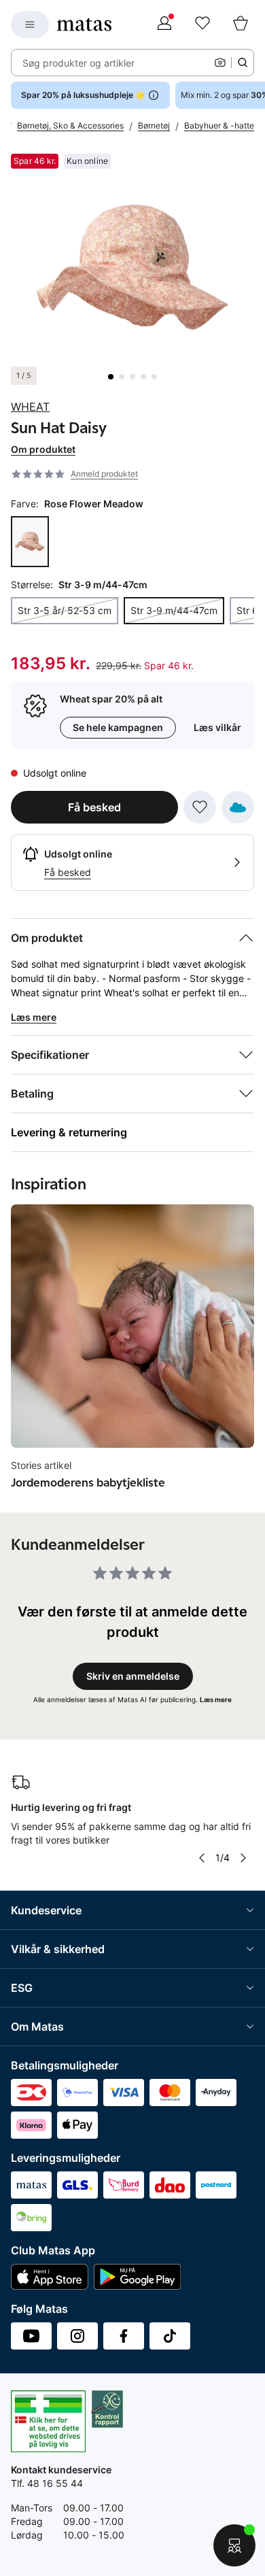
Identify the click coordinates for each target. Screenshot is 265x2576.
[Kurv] (241, 24)
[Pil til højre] (243, 1858)
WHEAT (30, 407)
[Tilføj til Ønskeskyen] (238, 807)
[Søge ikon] (243, 63)
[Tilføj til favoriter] (200, 807)
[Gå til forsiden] (84, 24)
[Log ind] (164, 24)
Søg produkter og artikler (78, 63)
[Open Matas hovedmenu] (30, 24)
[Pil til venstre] (201, 1858)
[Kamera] (220, 63)
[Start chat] (234, 2545)
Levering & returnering (69, 1132)
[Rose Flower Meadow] (30, 542)
